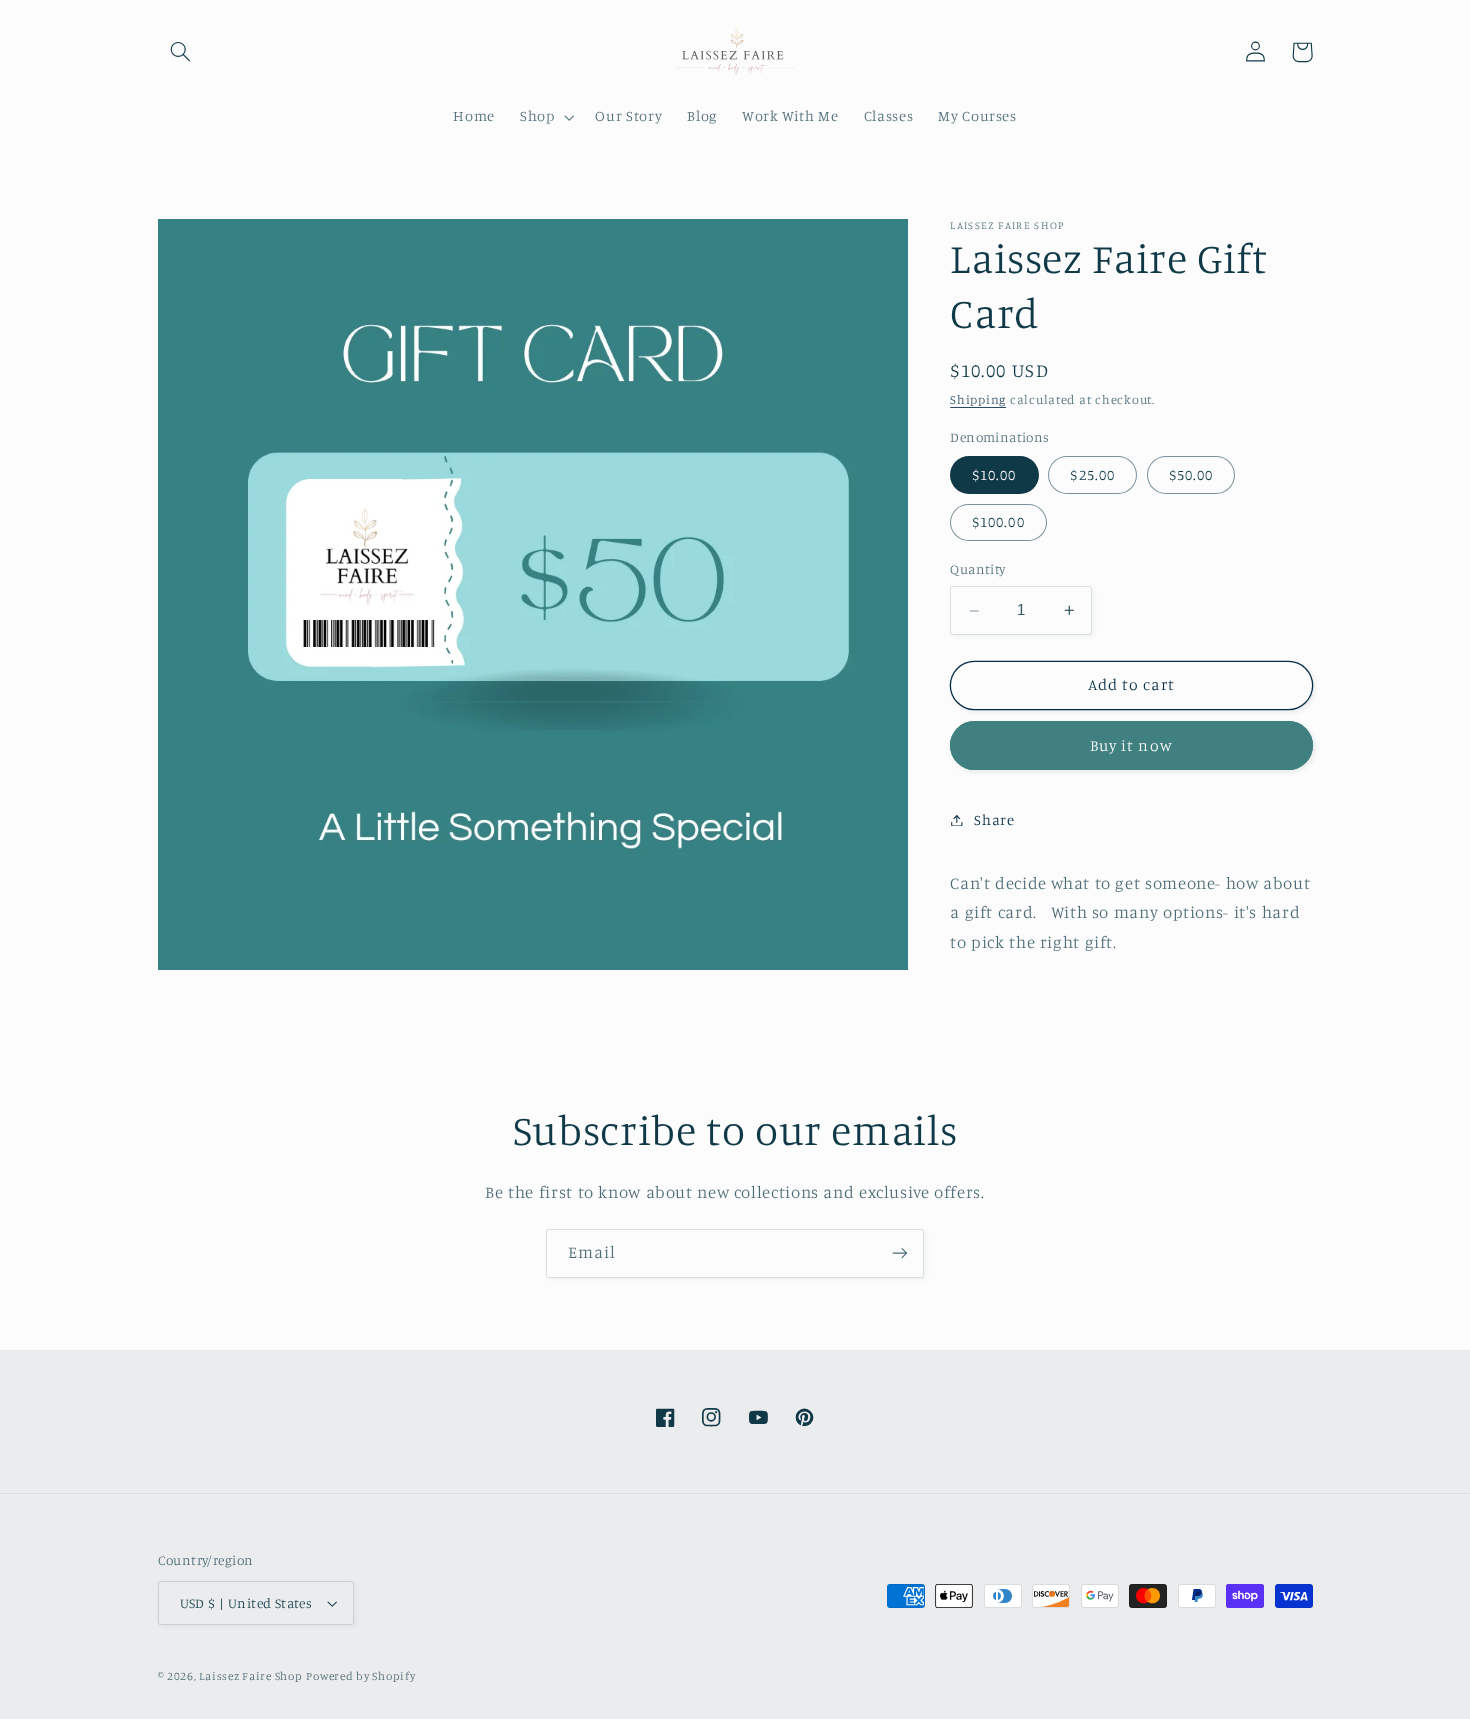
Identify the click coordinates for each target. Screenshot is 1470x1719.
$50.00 (1191, 474)
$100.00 (998, 521)
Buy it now (1131, 745)
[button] (181, 52)
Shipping (978, 400)
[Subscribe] (900, 1253)
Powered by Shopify (360, 1676)
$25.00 (1092, 474)
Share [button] (994, 819)
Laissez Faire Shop (250, 1676)
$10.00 (994, 474)
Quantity (977, 570)
